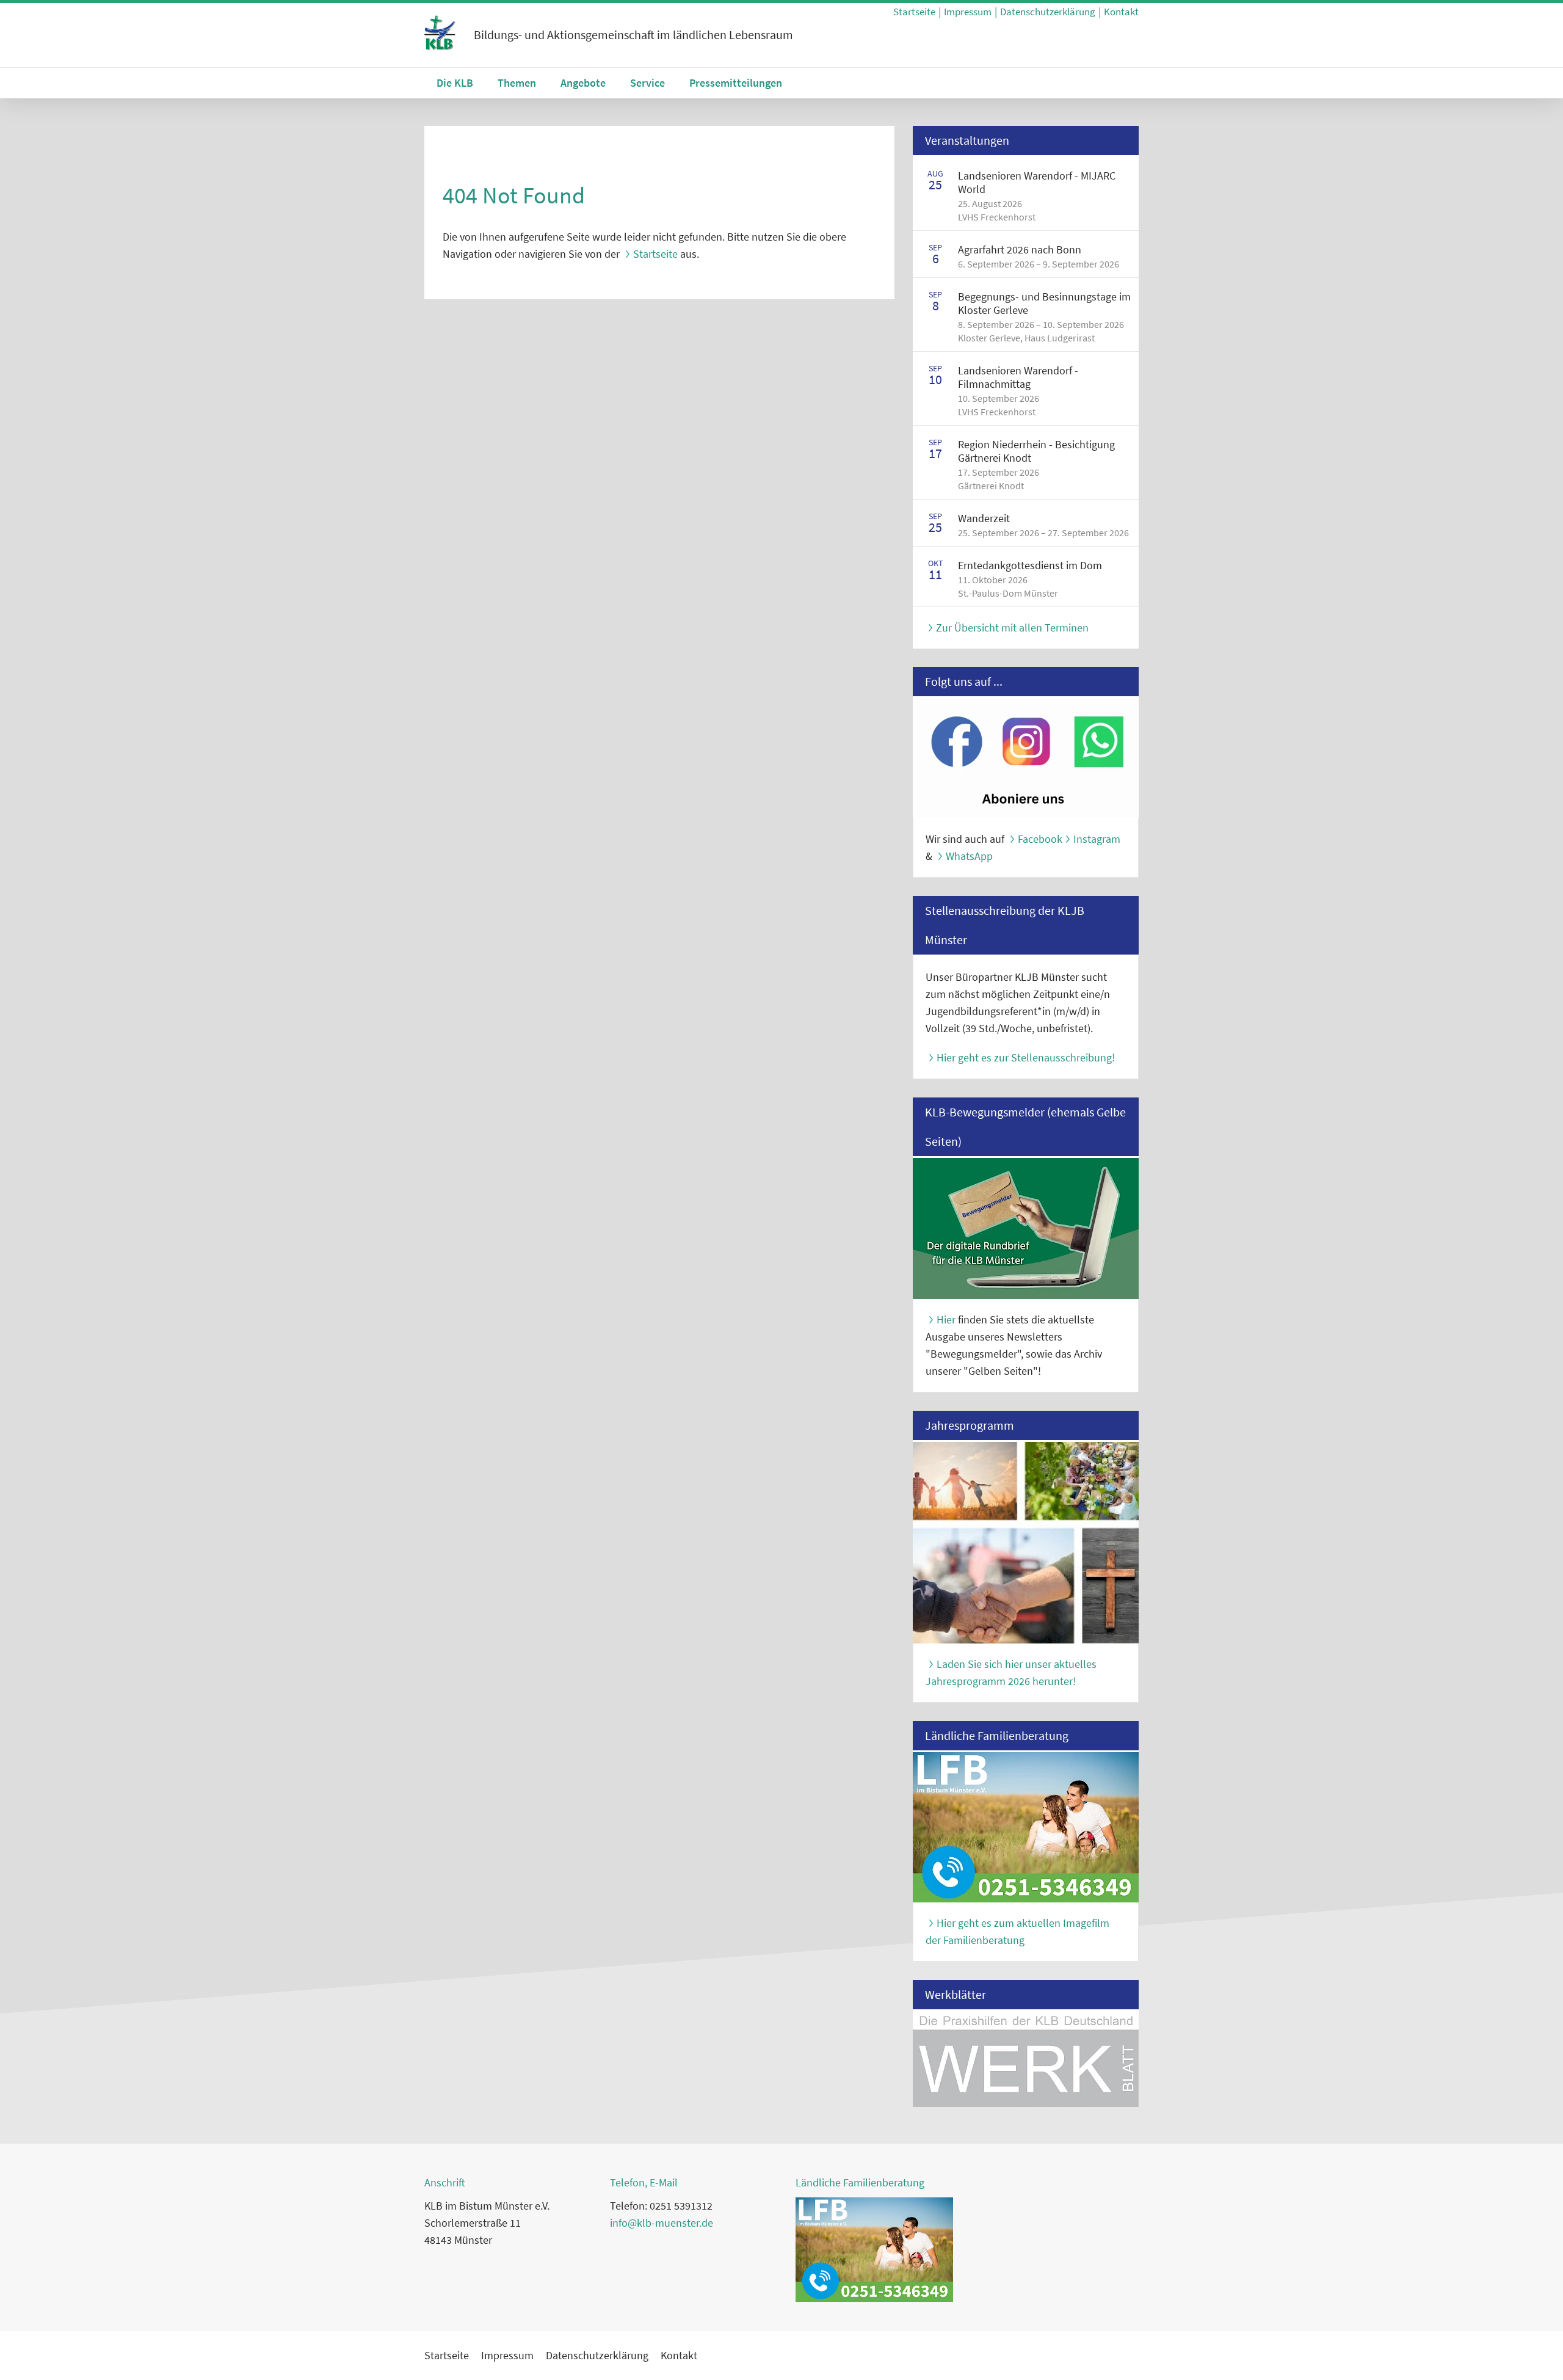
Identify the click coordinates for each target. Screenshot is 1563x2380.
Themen (517, 83)
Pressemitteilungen (736, 83)
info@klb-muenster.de (662, 2223)
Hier (946, 1319)
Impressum (968, 12)
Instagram (1097, 839)
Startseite (914, 12)
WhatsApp (969, 856)
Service (647, 83)
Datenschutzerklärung (1048, 12)
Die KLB (455, 83)
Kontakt (1121, 12)
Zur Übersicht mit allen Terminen (1012, 628)
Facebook (1040, 839)
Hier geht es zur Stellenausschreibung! (1026, 1057)
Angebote (583, 83)
